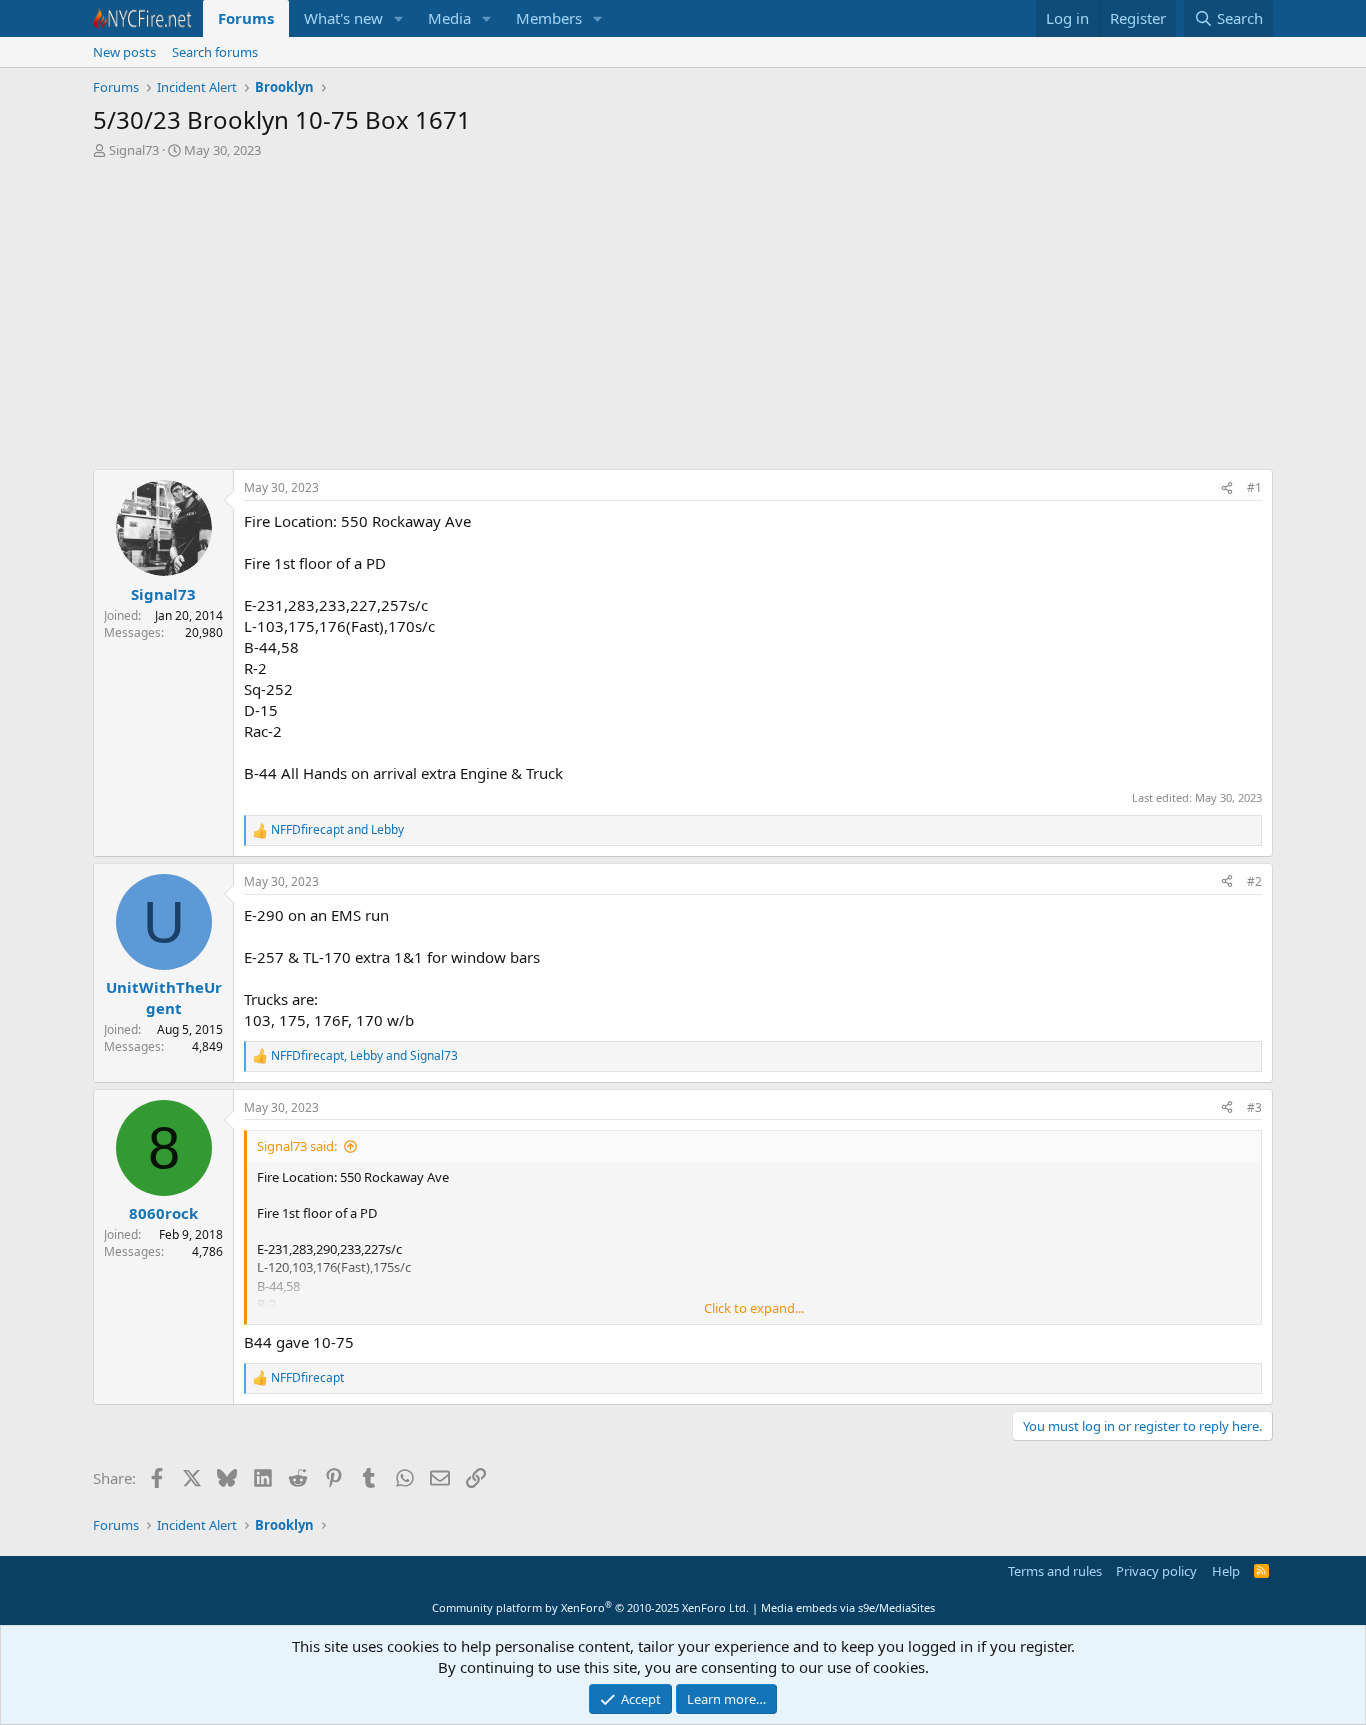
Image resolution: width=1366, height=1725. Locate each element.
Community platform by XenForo (590, 1607)
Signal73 (134, 150)
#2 (1254, 881)
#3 (1254, 1107)
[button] (399, 18)
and (337, 830)
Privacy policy (1156, 1571)
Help (1226, 1571)
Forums (246, 18)
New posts (124, 52)
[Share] (1227, 488)
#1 (1254, 487)
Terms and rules (1055, 1571)
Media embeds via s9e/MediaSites (848, 1607)
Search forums (215, 52)
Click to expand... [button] (754, 1308)
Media (449, 18)
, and (364, 1056)
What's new (343, 18)
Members (549, 18)
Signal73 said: (297, 1146)
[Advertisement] (683, 319)
